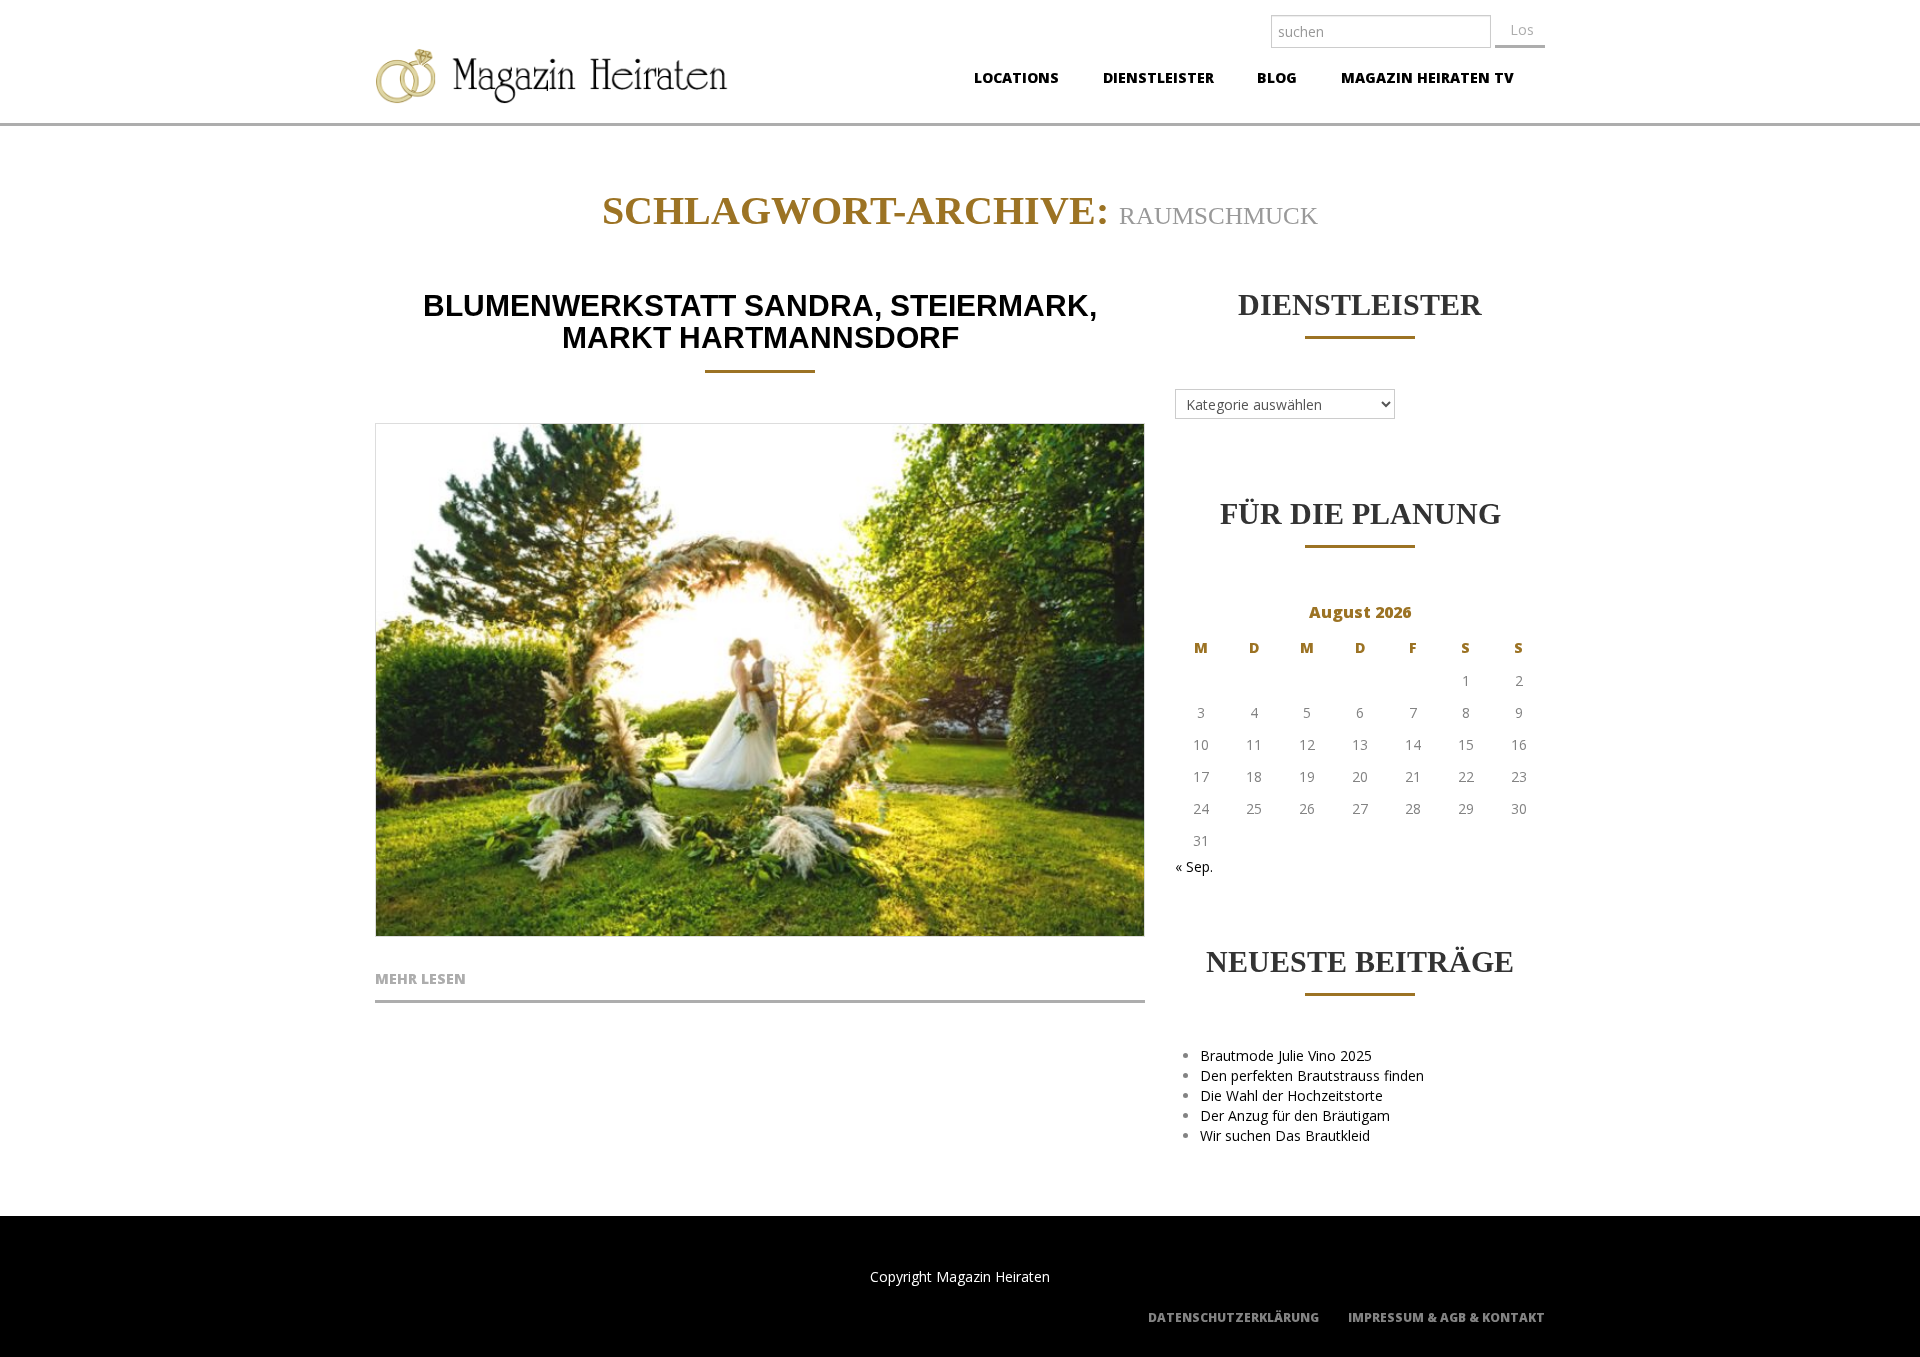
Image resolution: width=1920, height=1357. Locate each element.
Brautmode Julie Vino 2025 (1286, 1055)
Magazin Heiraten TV (1421, 80)
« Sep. (1194, 866)
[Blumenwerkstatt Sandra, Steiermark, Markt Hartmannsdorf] (760, 680)
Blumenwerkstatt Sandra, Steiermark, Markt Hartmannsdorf (760, 321)
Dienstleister (1152, 80)
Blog (1271, 80)
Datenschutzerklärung (1233, 1317)
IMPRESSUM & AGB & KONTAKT (1446, 1317)
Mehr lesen (420, 980)
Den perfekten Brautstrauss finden (1312, 1075)
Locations (1010, 80)
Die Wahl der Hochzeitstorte (1291, 1095)
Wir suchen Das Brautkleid (1285, 1135)
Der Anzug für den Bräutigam (1295, 1115)
